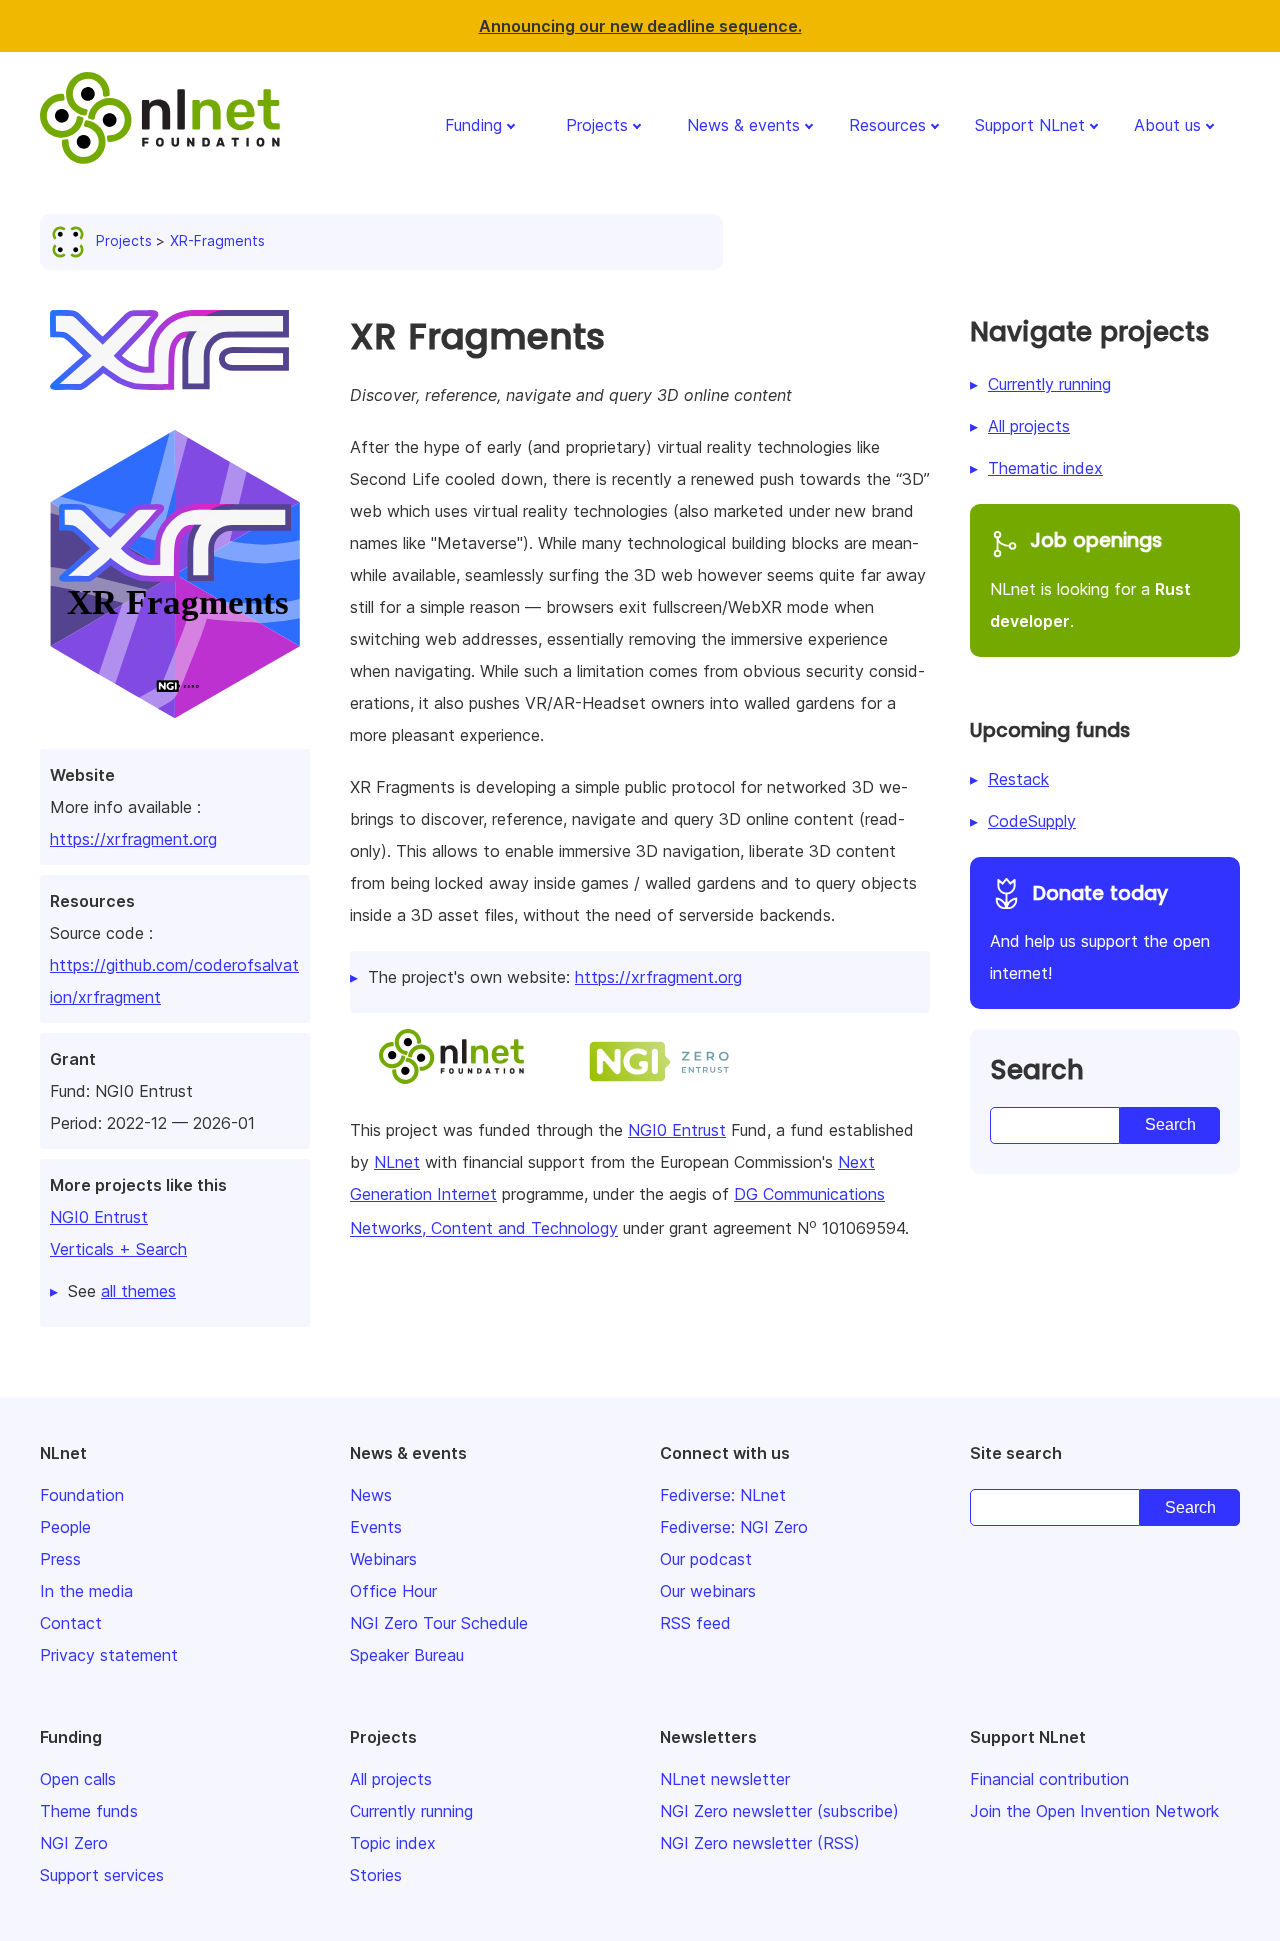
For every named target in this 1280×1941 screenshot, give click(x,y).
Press (60, 1559)
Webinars (383, 1559)
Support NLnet (1030, 125)
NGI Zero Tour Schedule (439, 1623)
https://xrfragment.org (133, 839)
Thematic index (1045, 468)
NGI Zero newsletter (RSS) (760, 1843)
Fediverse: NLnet (723, 1495)
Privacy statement (109, 1655)
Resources (887, 125)
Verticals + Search (118, 1249)
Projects (597, 125)
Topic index (393, 1843)
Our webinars (708, 1591)
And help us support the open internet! (1100, 932)
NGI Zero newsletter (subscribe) (779, 1811)
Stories (376, 1875)
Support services (102, 1875)
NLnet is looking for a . (1090, 579)
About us (1167, 125)
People (65, 1527)
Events (376, 1527)
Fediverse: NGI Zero (734, 1527)
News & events (743, 125)
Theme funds (89, 1811)
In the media (86, 1591)
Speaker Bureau (407, 1655)
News (371, 1495)
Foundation (82, 1495)
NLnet (397, 1162)
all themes (138, 1291)
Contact (71, 1623)
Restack (1018, 779)
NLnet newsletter (725, 1779)
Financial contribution (1049, 1779)
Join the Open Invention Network (1094, 1811)
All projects (1029, 426)
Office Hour (393, 1591)
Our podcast (706, 1559)
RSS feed (695, 1623)
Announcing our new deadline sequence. (640, 26)
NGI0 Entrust (99, 1217)
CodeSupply (1032, 821)
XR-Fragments (217, 240)
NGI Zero (74, 1843)
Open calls (78, 1779)
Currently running (1049, 384)
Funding (473, 125)
